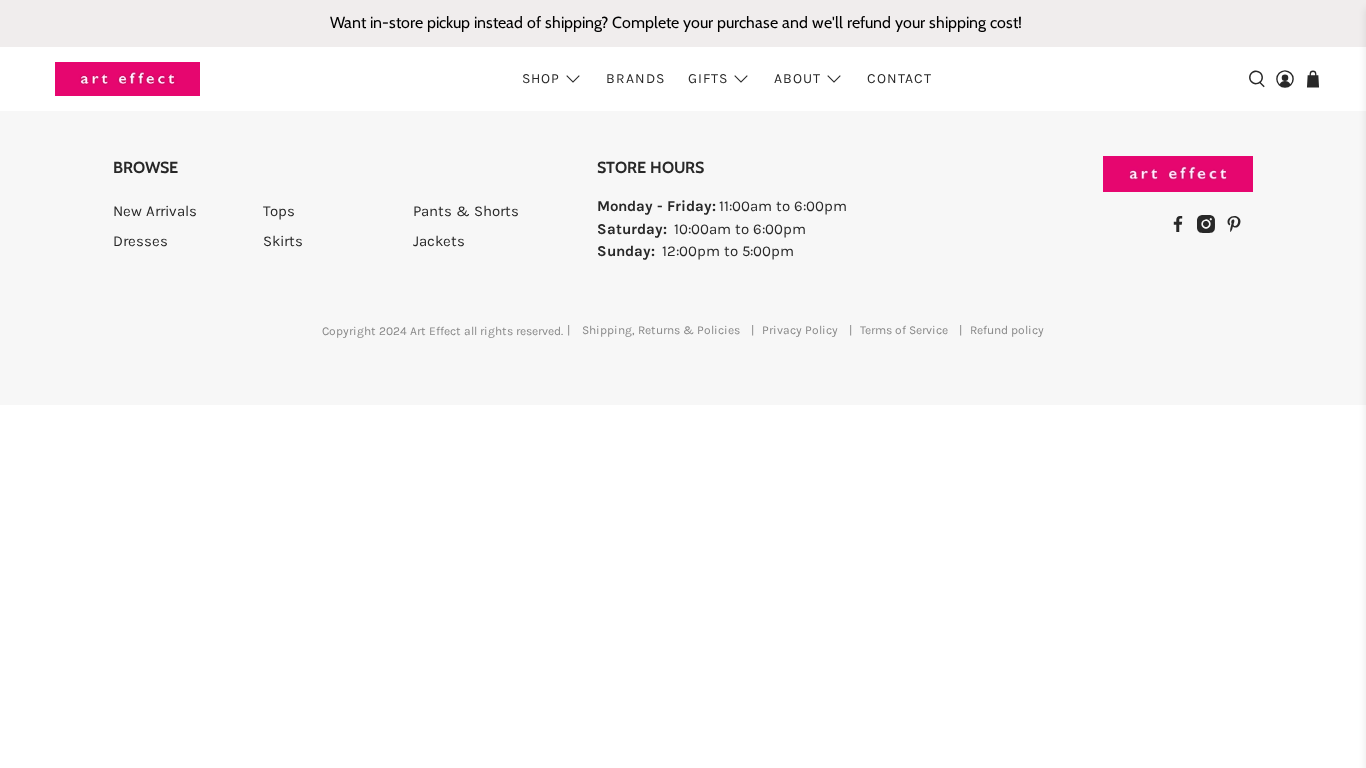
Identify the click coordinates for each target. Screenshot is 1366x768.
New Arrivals (155, 211)
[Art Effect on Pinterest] (1239, 228)
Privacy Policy (800, 330)
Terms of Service (904, 330)
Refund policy (1007, 330)
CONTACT (899, 78)
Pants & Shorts (466, 211)
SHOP (541, 78)
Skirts (283, 241)
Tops (279, 211)
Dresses (140, 241)
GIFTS (708, 78)
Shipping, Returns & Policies (661, 330)
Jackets (439, 241)
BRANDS (635, 78)
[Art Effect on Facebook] (1183, 228)
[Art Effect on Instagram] (1211, 228)
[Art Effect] (127, 79)
